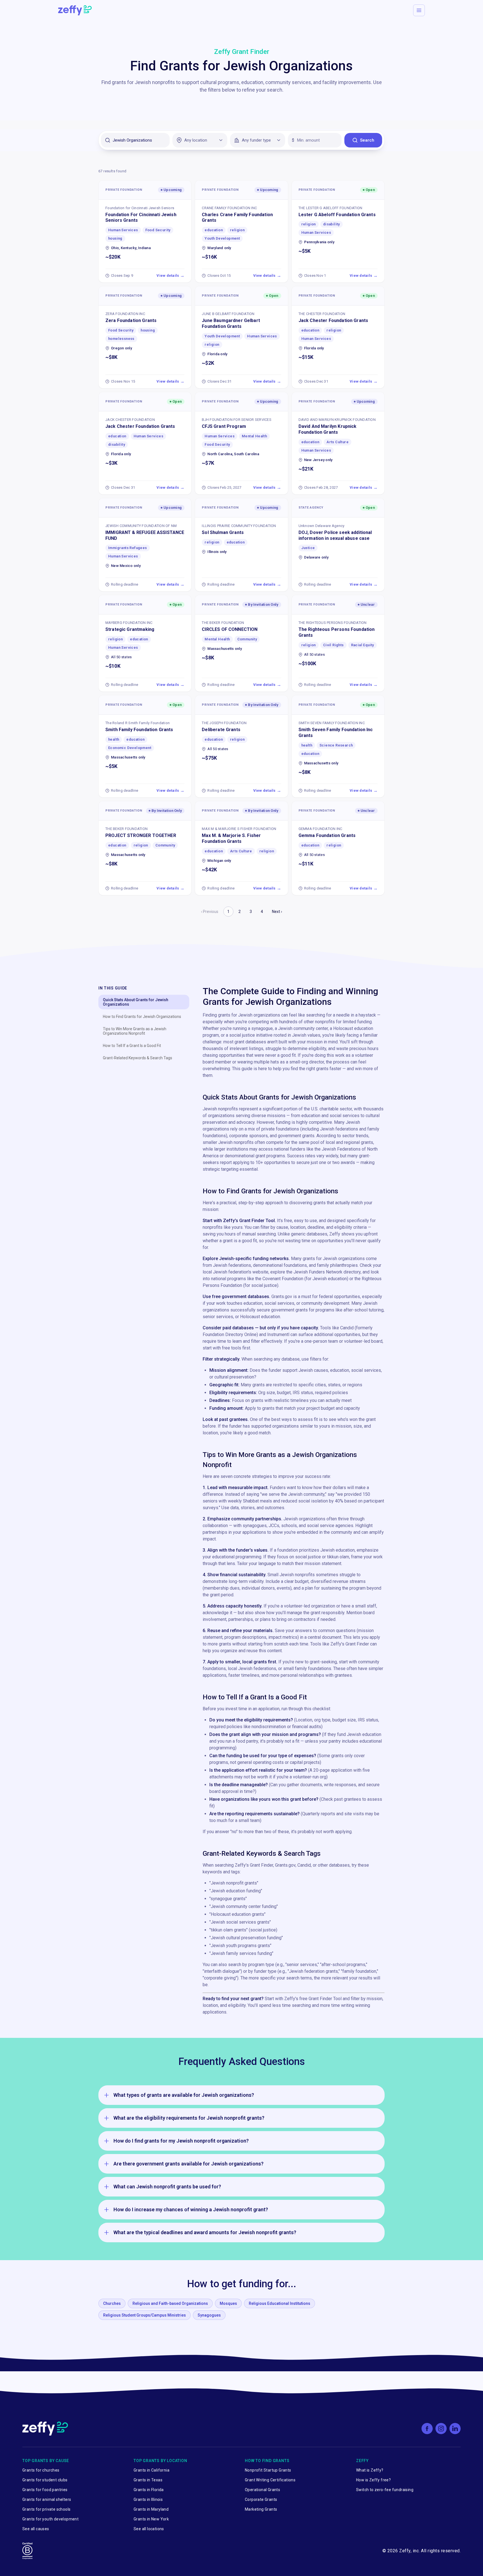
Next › (277, 912)
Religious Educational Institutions (280, 2303)
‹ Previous (210, 912)
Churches (112, 2303)
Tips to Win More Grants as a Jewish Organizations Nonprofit (135, 1031)
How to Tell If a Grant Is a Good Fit (132, 1046)
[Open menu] (419, 10)
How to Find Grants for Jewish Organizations (142, 1017)
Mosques (228, 2303)
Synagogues (209, 2315)
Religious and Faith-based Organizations (170, 2303)
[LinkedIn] (455, 2429)
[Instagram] (441, 2429)
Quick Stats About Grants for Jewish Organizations (136, 1002)
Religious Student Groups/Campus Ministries (145, 2315)
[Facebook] (427, 2429)
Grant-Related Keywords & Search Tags (138, 1058)
